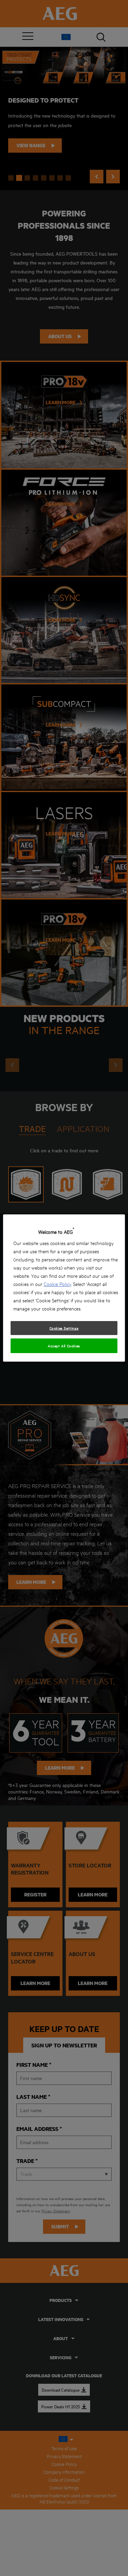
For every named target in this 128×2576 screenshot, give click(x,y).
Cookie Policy (57, 1284)
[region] (64, 1288)
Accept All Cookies (64, 1346)
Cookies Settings (64, 1328)
